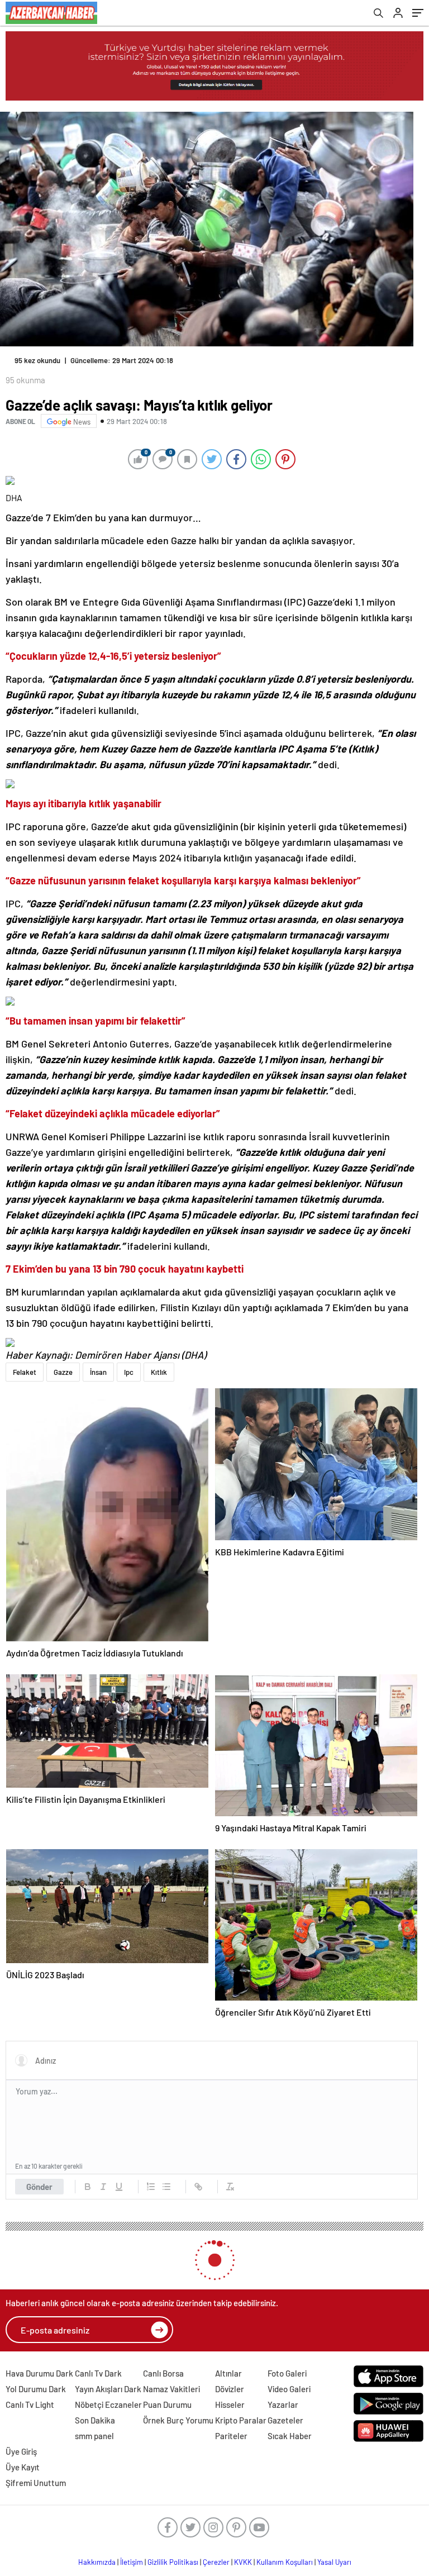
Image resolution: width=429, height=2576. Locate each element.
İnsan (98, 1372)
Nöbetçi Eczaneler (108, 2404)
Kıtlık (159, 1372)
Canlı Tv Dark (98, 2373)
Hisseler (230, 2404)
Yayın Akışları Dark (108, 2389)
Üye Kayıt (23, 2467)
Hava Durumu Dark (39, 2373)
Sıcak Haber (290, 2436)
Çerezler (216, 2562)
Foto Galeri (287, 2373)
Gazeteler (285, 2420)
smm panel (94, 2436)
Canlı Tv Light (30, 2404)
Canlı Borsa (163, 2373)
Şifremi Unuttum (36, 2483)
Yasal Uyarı (334, 2562)
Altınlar (228, 2373)
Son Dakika (95, 2420)
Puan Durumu (167, 2404)
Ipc (129, 1372)
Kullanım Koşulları (285, 2562)
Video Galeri (289, 2389)
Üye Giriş (21, 2451)
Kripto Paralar (241, 2420)
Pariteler (231, 2436)
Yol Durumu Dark (36, 2389)
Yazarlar (283, 2404)
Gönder (39, 2187)
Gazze (63, 1372)
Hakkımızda (97, 2562)
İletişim (132, 2562)
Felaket (25, 1372)
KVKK (243, 2562)
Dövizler (230, 2389)
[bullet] (166, 2187)
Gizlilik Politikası (173, 2562)
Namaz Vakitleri (171, 2389)
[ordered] (151, 2187)
